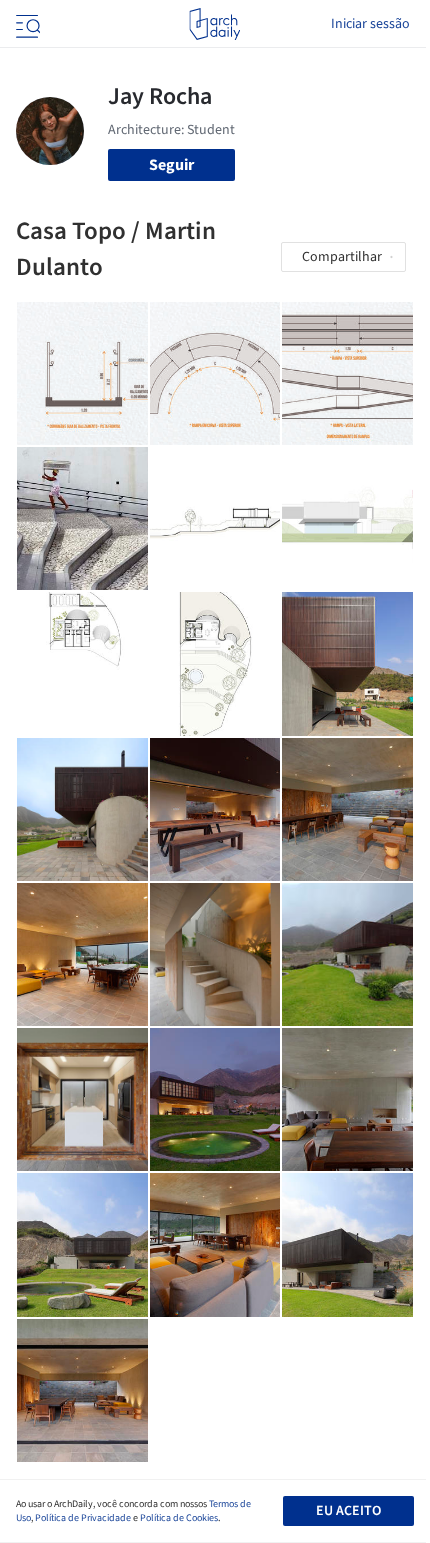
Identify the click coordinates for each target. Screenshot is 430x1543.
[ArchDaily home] (214, 24)
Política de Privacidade (83, 1518)
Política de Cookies (179, 1518)
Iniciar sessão (370, 24)
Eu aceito (348, 1511)
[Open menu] (26, 24)
